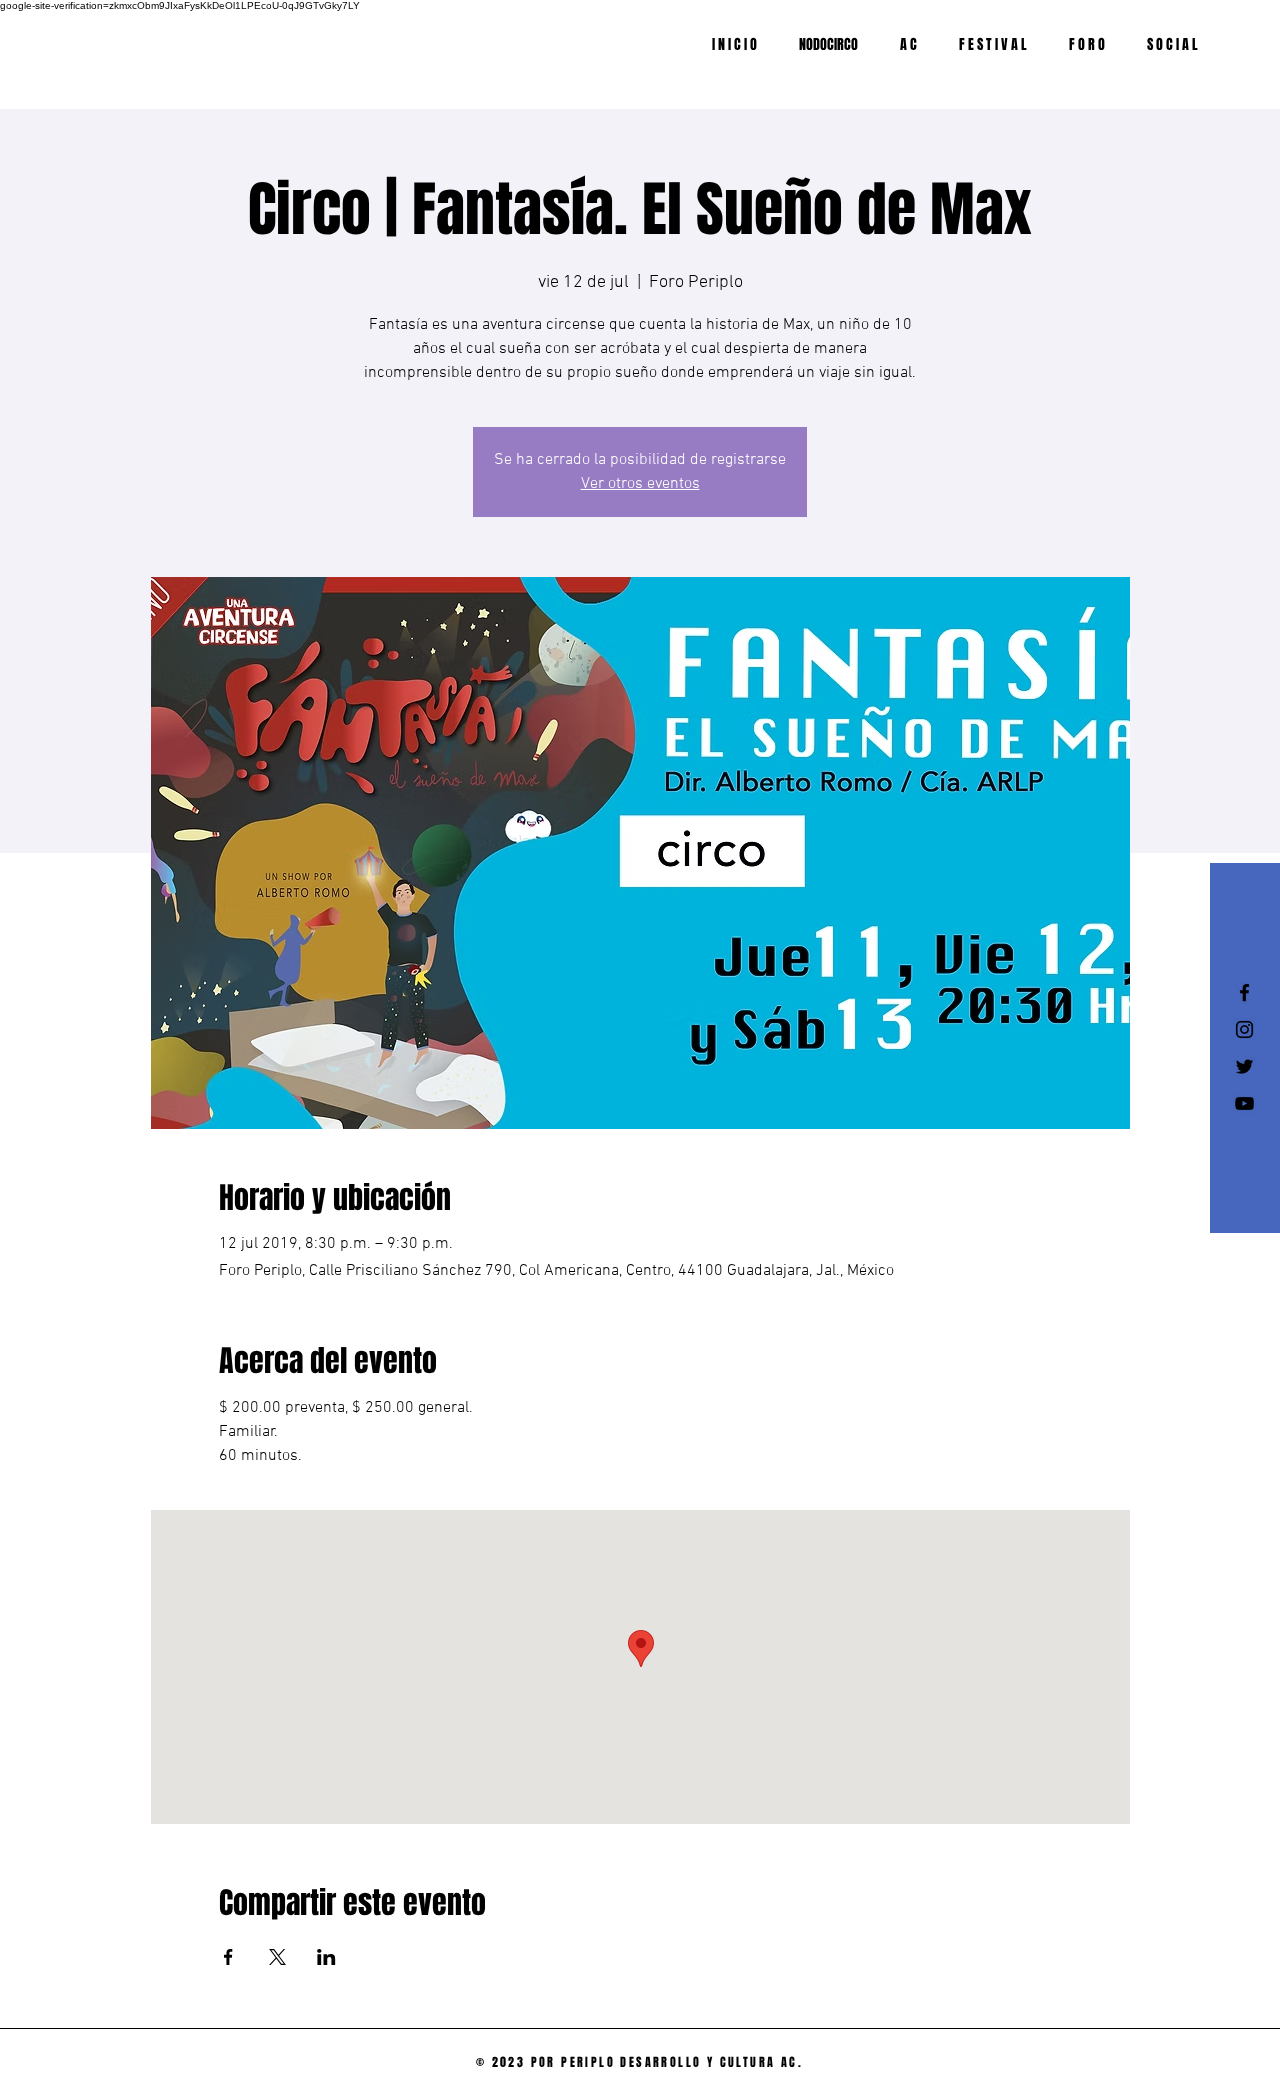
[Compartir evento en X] (277, 1957)
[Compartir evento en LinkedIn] (326, 1957)
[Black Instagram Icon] (1244, 1029)
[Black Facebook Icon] (1244, 992)
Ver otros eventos (640, 484)
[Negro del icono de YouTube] (1244, 1103)
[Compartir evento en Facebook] (228, 1957)
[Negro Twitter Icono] (1244, 1066)
